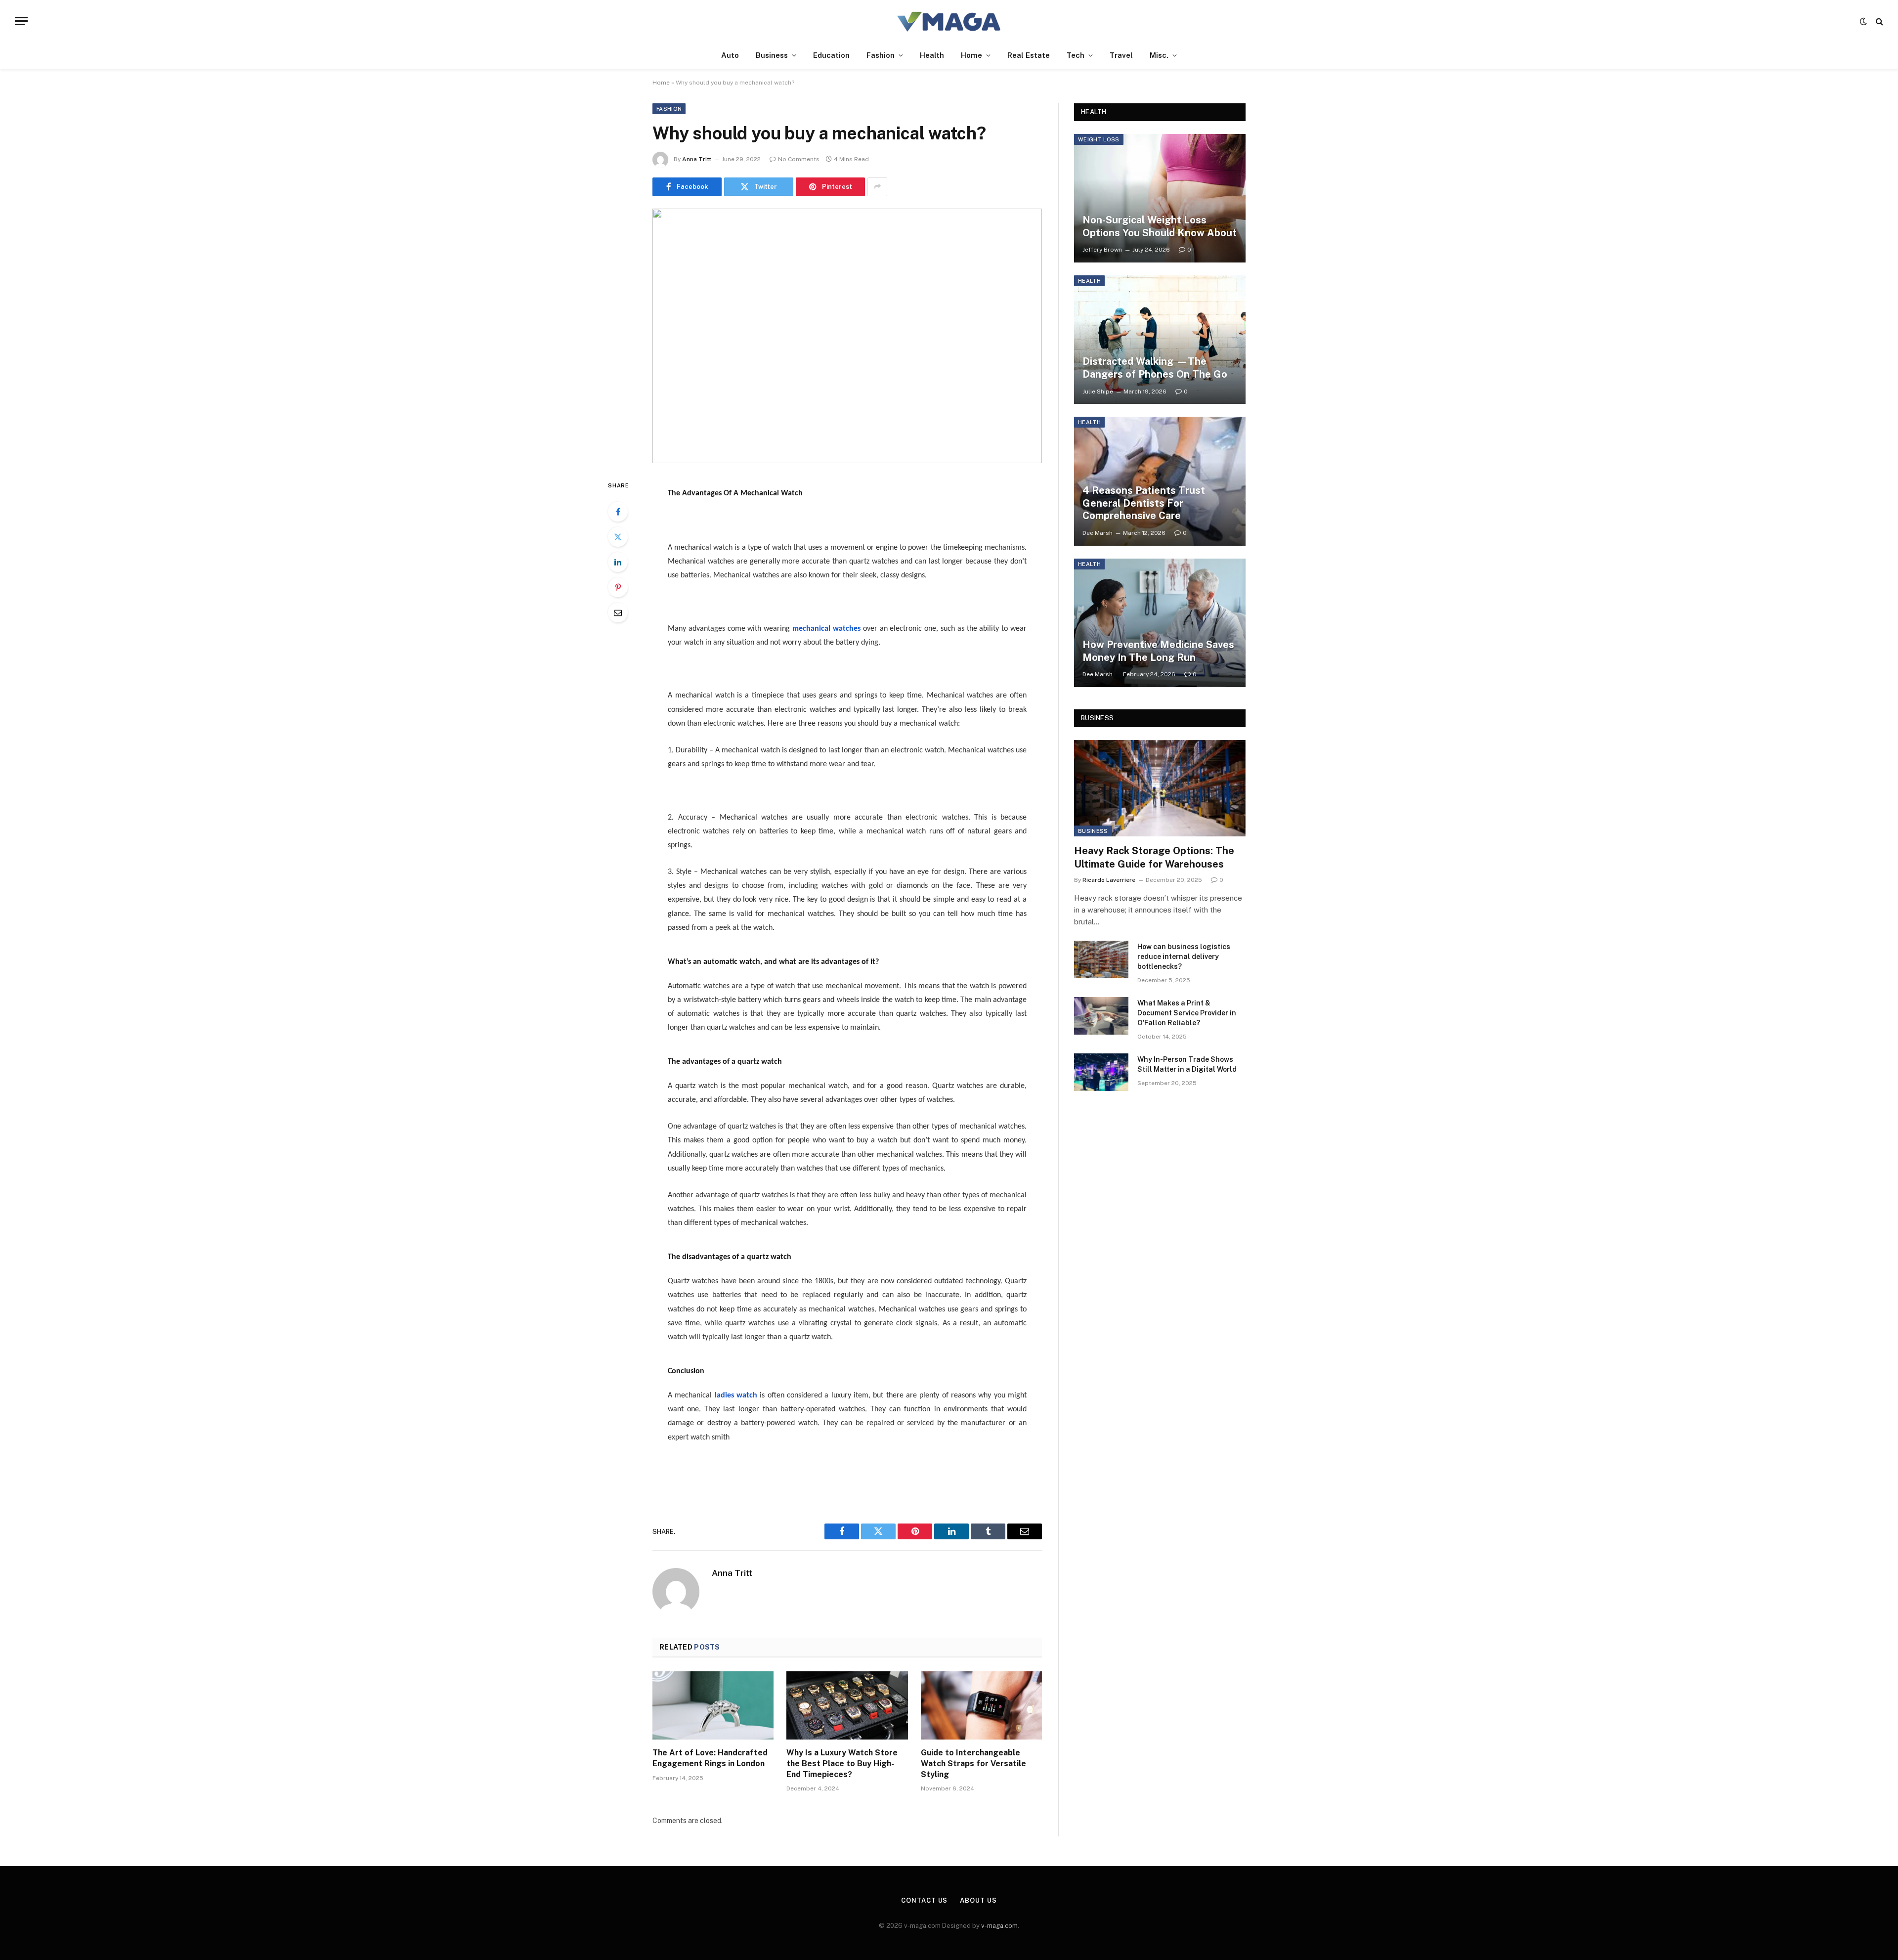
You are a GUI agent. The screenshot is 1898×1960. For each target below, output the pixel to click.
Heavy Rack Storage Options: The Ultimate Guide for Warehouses (1154, 857)
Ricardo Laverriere (1109, 880)
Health (932, 55)
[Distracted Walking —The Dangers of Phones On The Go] (1160, 340)
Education (831, 55)
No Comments (799, 159)
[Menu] (21, 21)
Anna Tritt (697, 159)
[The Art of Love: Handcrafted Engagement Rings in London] (713, 1705)
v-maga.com (999, 1926)
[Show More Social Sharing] (877, 187)
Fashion (881, 55)
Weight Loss (1099, 139)
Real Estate (1029, 55)
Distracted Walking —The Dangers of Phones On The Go (1155, 368)
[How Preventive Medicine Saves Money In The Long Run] (1160, 623)
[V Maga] (949, 21)
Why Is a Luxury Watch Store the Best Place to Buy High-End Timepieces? (842, 1764)
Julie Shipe (1098, 392)
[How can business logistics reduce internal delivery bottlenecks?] (1101, 959)
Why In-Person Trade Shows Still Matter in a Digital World (1187, 1064)
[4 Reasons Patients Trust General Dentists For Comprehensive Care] (1160, 481)
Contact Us (924, 1900)
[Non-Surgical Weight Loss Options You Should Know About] (1160, 198)
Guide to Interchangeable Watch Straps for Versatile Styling (973, 1764)
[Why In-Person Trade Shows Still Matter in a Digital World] (1101, 1072)
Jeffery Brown (1102, 250)
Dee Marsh (1098, 533)
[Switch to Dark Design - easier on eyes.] (1863, 21)
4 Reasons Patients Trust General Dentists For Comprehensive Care (1144, 503)
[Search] (1878, 21)
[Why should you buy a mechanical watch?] (847, 336)
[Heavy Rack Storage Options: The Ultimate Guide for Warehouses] (1160, 788)
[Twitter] (618, 537)
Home (971, 55)
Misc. (1159, 55)
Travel (1121, 55)
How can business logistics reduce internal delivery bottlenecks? (1184, 957)
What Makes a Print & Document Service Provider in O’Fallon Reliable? (1187, 1013)
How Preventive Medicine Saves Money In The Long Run (1158, 651)
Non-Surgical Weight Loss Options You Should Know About (1160, 226)
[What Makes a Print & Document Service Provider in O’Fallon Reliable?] (1101, 1016)
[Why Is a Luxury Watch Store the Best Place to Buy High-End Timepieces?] (847, 1705)
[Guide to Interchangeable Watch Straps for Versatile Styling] (981, 1705)
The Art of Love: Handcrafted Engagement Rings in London (710, 1758)
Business (772, 55)
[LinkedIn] (618, 562)
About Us (978, 1900)
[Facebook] (618, 512)
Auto (730, 55)
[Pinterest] (618, 587)
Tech (1076, 55)
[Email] (618, 612)
